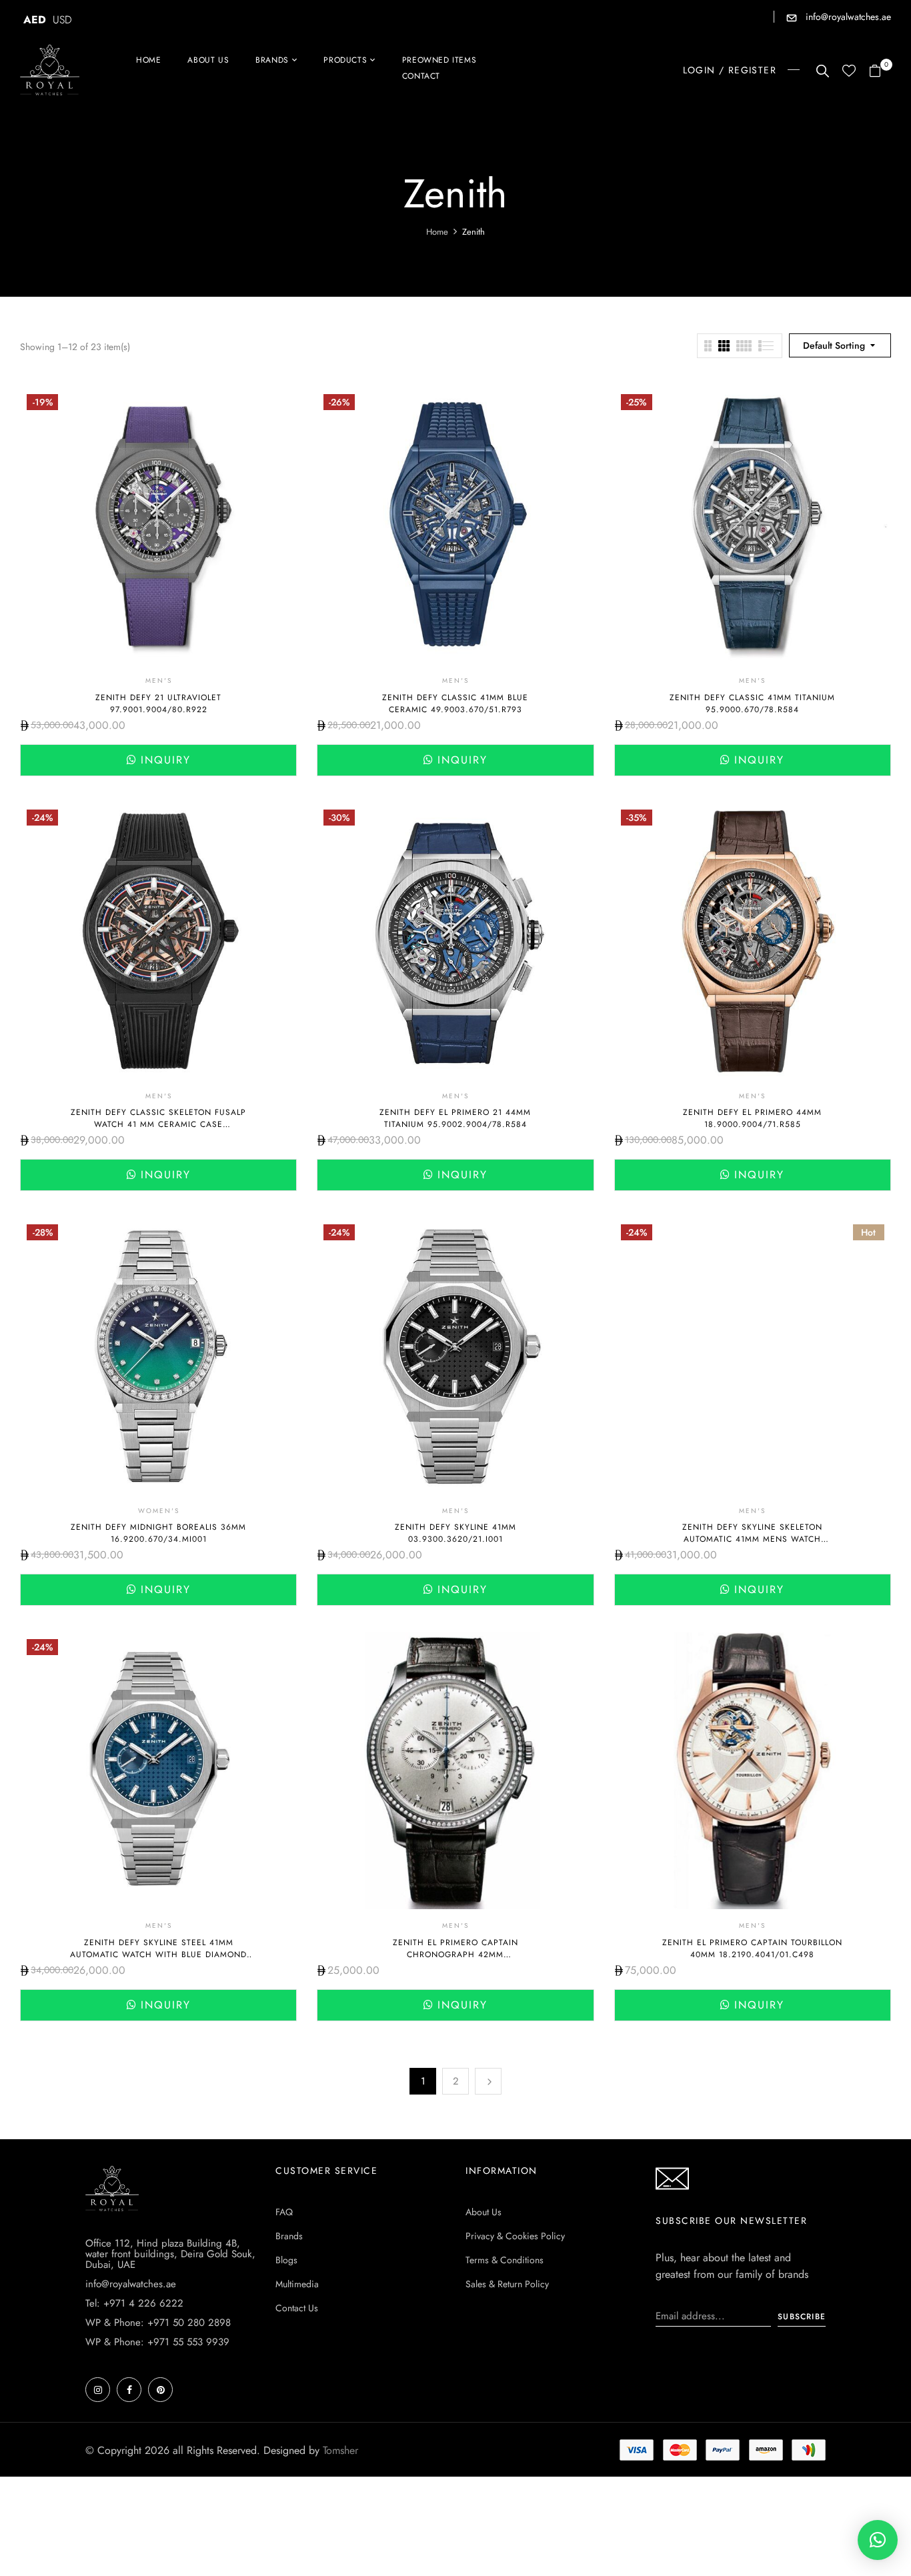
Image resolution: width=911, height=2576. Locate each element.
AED (35, 20)
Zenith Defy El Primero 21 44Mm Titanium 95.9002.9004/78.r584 (455, 1118)
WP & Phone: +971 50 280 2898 (158, 2323)
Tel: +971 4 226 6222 (134, 2303)
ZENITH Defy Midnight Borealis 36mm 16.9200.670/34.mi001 (158, 1533)
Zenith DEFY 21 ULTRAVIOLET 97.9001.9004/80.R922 (158, 704)
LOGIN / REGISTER (730, 70)
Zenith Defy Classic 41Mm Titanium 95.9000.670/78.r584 (752, 704)
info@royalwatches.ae (847, 17)
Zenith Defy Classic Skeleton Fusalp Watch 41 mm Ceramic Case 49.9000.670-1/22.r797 (158, 1124)
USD (62, 20)
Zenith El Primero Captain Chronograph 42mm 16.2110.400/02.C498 (455, 1955)
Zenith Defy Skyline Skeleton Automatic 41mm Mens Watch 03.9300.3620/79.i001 (752, 1539)
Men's (159, 681)
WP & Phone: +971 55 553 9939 (157, 2342)
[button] (880, 72)
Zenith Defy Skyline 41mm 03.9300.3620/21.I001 (455, 1533)
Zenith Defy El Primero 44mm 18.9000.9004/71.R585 (752, 1118)
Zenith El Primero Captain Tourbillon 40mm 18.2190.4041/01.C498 (752, 1949)
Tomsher (340, 2450)
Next (488, 2081)
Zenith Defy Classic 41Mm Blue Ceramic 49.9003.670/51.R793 (455, 704)
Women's (159, 1511)
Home (437, 232)
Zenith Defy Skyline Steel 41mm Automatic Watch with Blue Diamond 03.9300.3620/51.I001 (158, 1955)
